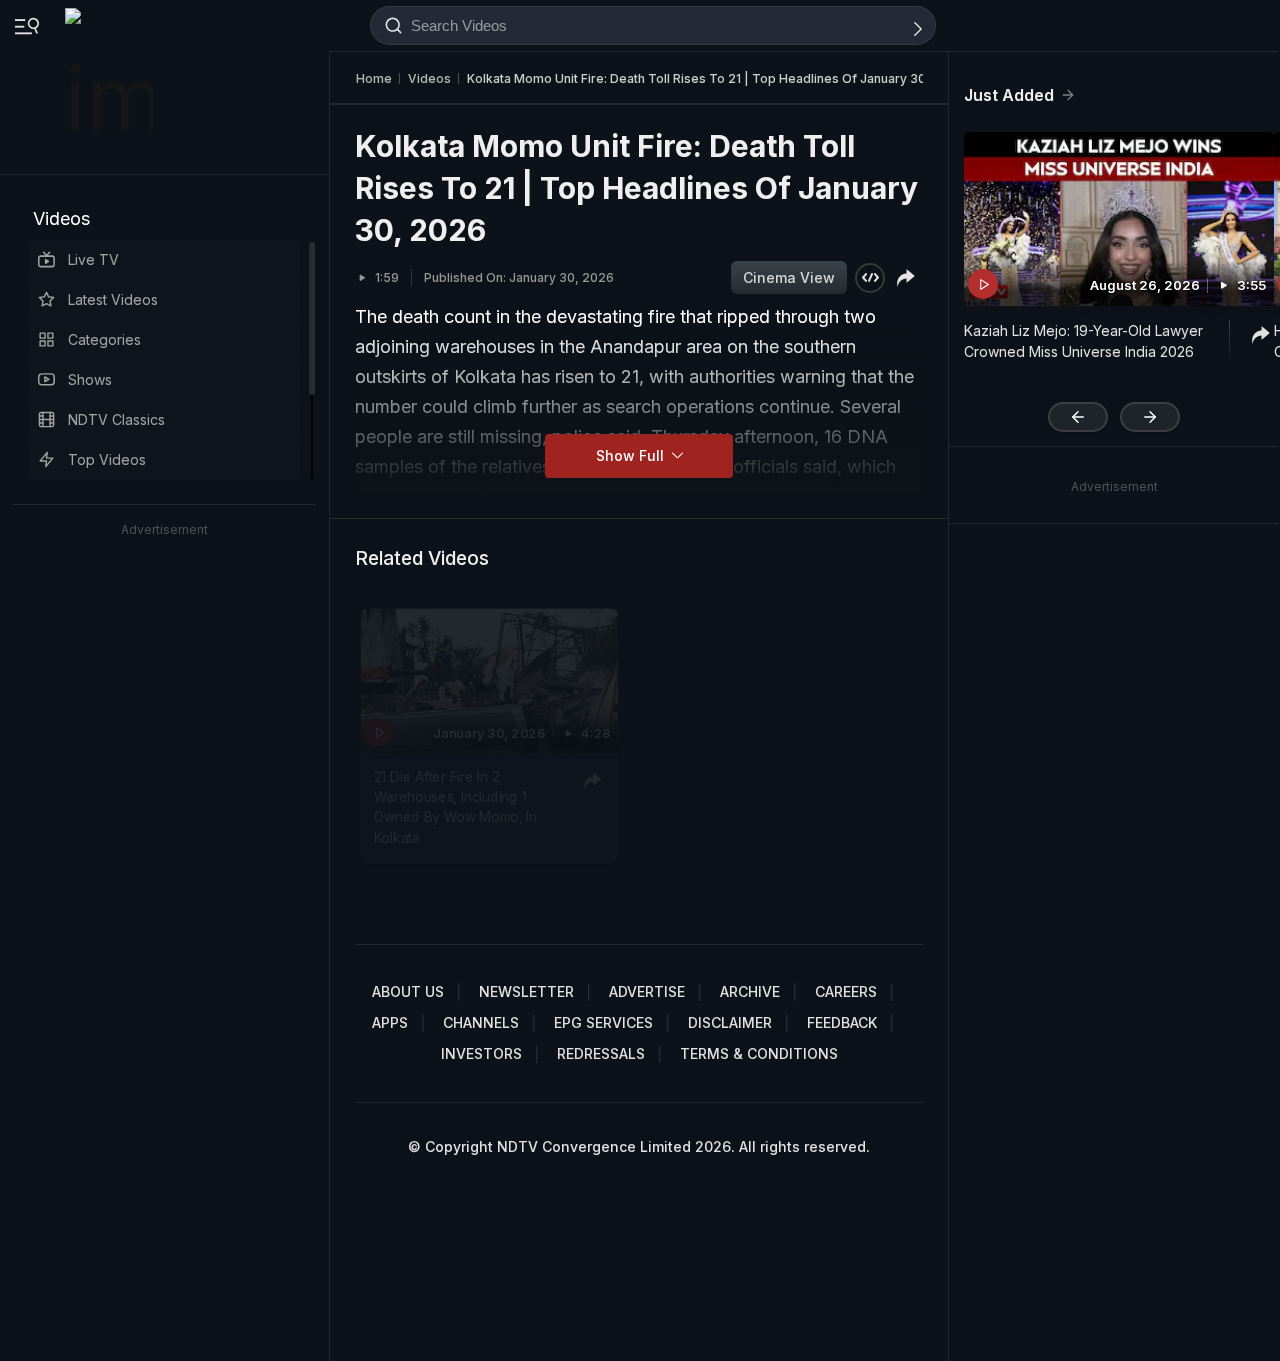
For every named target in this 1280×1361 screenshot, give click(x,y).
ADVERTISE (647, 991)
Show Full (632, 455)
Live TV (93, 259)
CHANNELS (481, 1022)
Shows (90, 379)
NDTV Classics (116, 419)
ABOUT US (408, 991)
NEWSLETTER (526, 991)
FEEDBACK (842, 1022)
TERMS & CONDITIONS (759, 1053)
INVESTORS (481, 1053)
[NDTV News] (111, 87)
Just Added (1009, 95)
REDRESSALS (601, 1053)
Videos (61, 218)
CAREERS (846, 991)
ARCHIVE (750, 991)
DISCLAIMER (730, 1022)
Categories (104, 339)
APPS (390, 1022)
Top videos (107, 459)
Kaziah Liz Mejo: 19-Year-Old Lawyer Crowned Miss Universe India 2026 (1083, 341)
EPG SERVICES (603, 1022)
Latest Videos (113, 299)
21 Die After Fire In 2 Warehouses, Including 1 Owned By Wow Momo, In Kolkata (455, 807)
